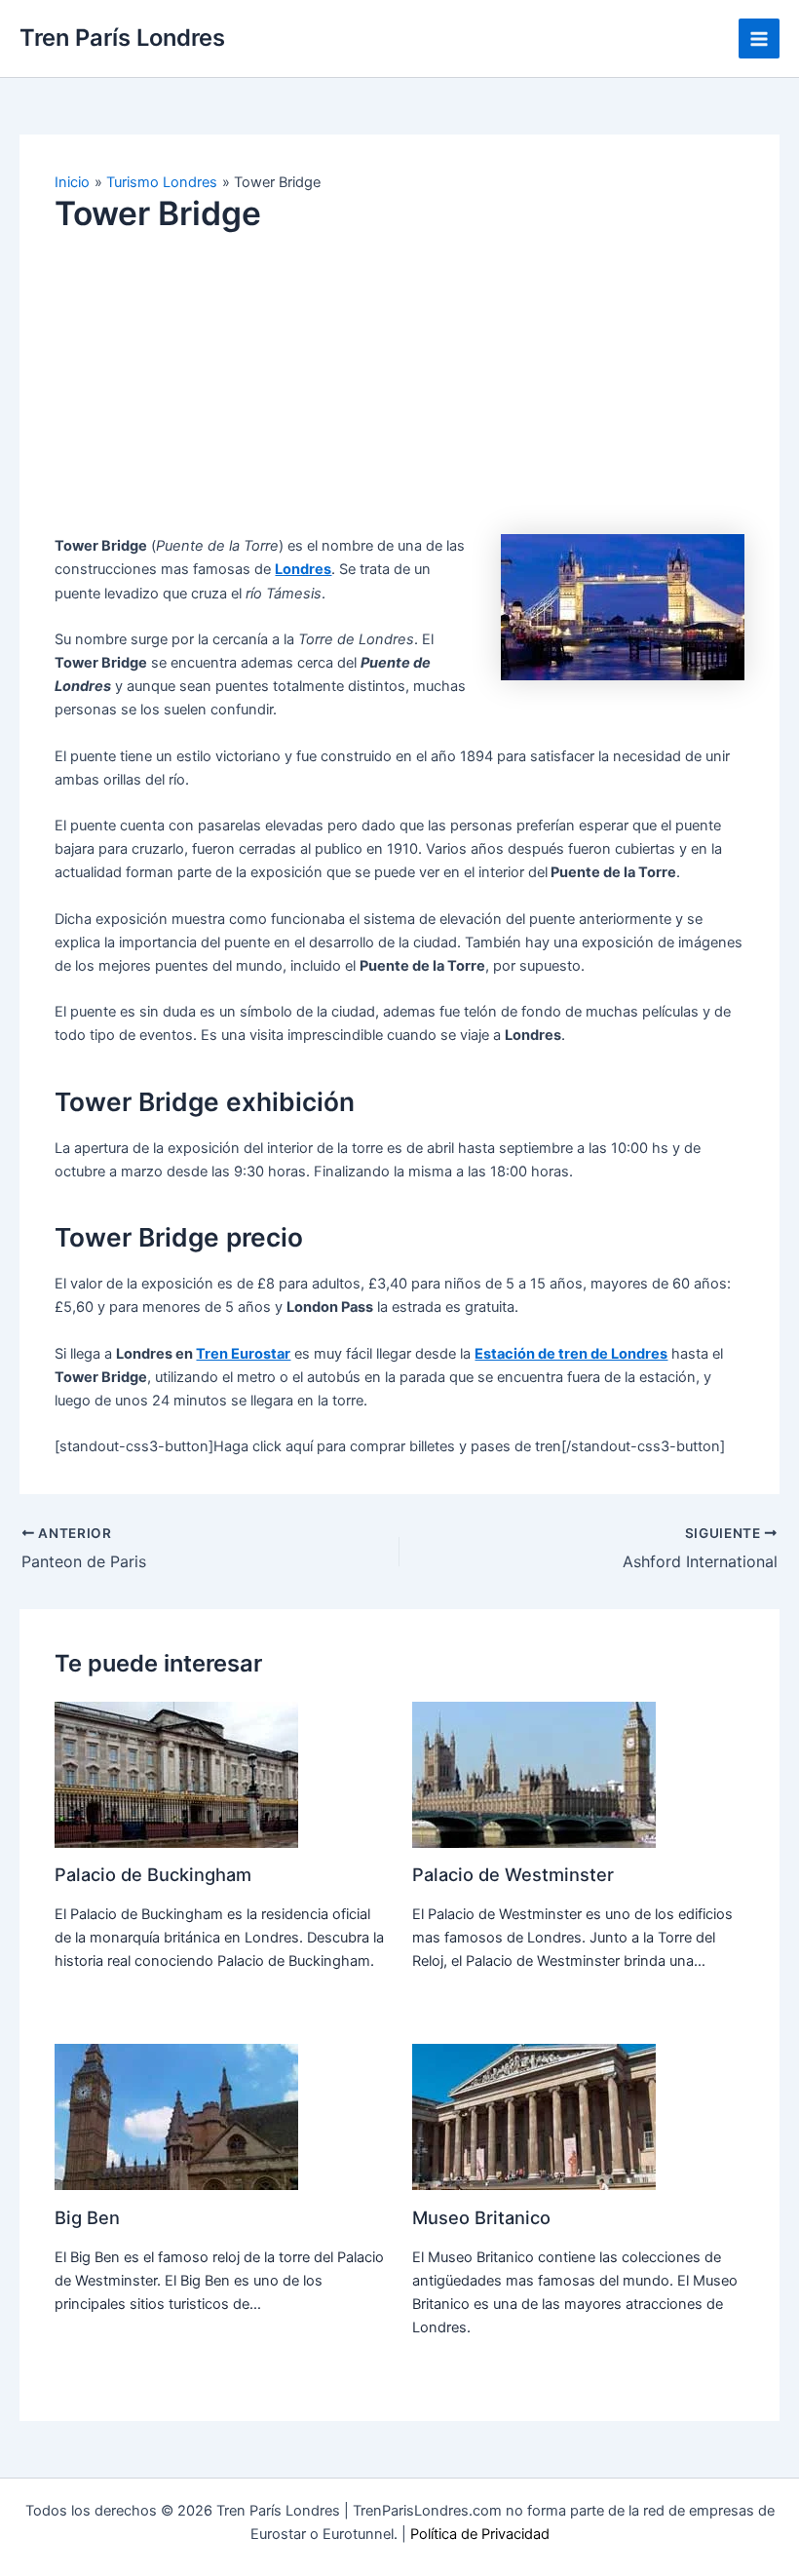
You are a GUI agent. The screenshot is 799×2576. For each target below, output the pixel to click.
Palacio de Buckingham (153, 1874)
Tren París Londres (122, 38)
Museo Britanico (481, 2217)
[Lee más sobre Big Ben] (176, 2116)
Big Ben (87, 2217)
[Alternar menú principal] (759, 39)
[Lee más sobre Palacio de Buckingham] (176, 1774)
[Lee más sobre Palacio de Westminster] (534, 1774)
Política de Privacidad (480, 2534)
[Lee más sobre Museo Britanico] (534, 2116)
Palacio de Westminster (513, 1874)
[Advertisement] (399, 398)
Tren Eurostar (243, 1354)
